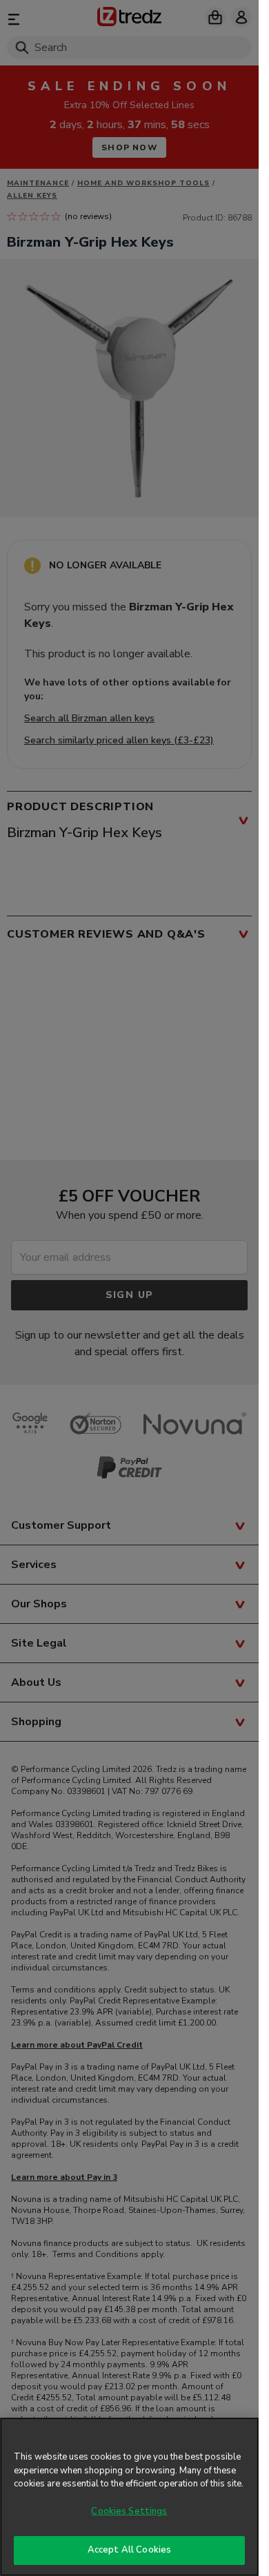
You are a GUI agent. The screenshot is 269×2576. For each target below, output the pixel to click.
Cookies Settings (129, 2511)
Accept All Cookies (129, 2550)
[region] (129, 2497)
